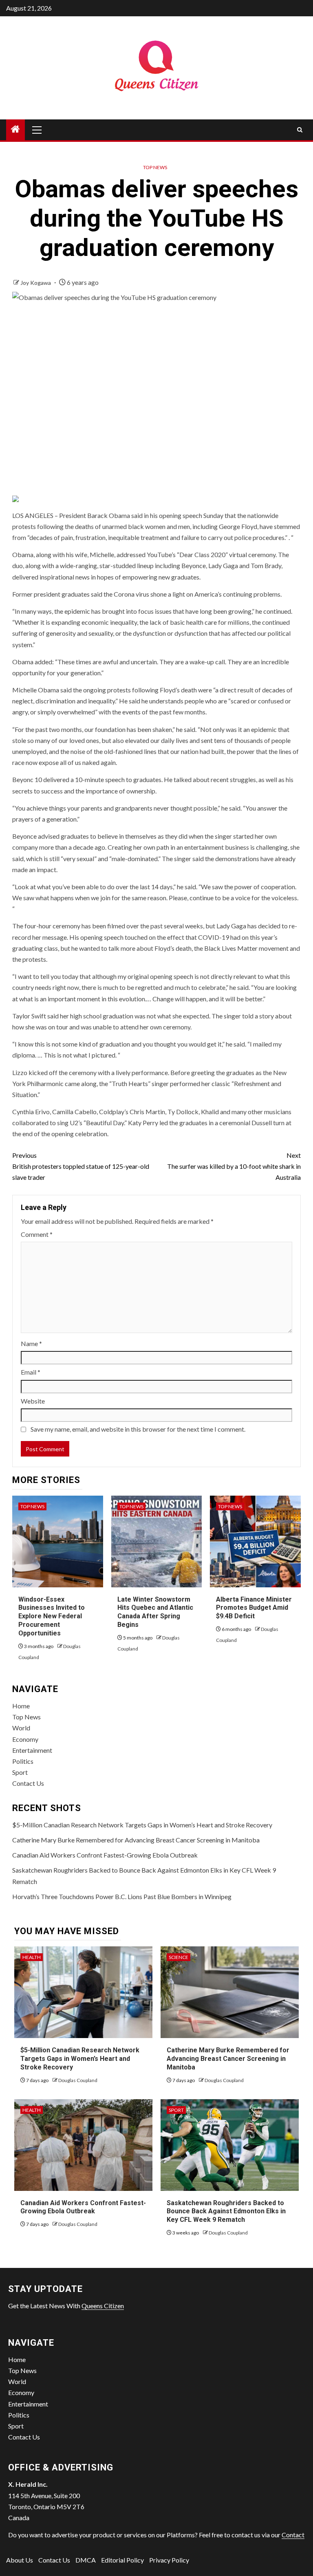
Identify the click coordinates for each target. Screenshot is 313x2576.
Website (33, 1401)
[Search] (300, 130)
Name (31, 1343)
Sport (20, 1772)
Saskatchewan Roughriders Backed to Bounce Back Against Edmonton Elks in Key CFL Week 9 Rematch (226, 2211)
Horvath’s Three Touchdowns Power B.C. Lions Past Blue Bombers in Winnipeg (122, 1896)
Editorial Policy (122, 2560)
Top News (155, 167)
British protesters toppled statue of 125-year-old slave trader (81, 1166)
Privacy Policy (169, 2560)
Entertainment (32, 1750)
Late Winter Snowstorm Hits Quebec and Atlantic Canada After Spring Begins (155, 1612)
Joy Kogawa (36, 283)
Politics (23, 1761)
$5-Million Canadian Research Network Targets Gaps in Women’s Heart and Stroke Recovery (142, 1825)
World (21, 1728)
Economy (25, 1739)
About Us (20, 2560)
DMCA (86, 2560)
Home (21, 1706)
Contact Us (28, 1783)
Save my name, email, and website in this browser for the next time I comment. (138, 1429)
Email (31, 1372)
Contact (293, 2535)
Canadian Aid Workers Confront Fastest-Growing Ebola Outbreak (105, 1855)
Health (32, 1957)
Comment (37, 1234)
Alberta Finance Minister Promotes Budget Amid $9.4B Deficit (254, 1608)
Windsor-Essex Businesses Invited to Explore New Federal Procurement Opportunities (52, 1616)
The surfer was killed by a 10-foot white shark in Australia (234, 1166)
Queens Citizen (103, 2306)
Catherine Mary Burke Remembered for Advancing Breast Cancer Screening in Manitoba (136, 1840)
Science (179, 1957)
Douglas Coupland (78, 2080)
